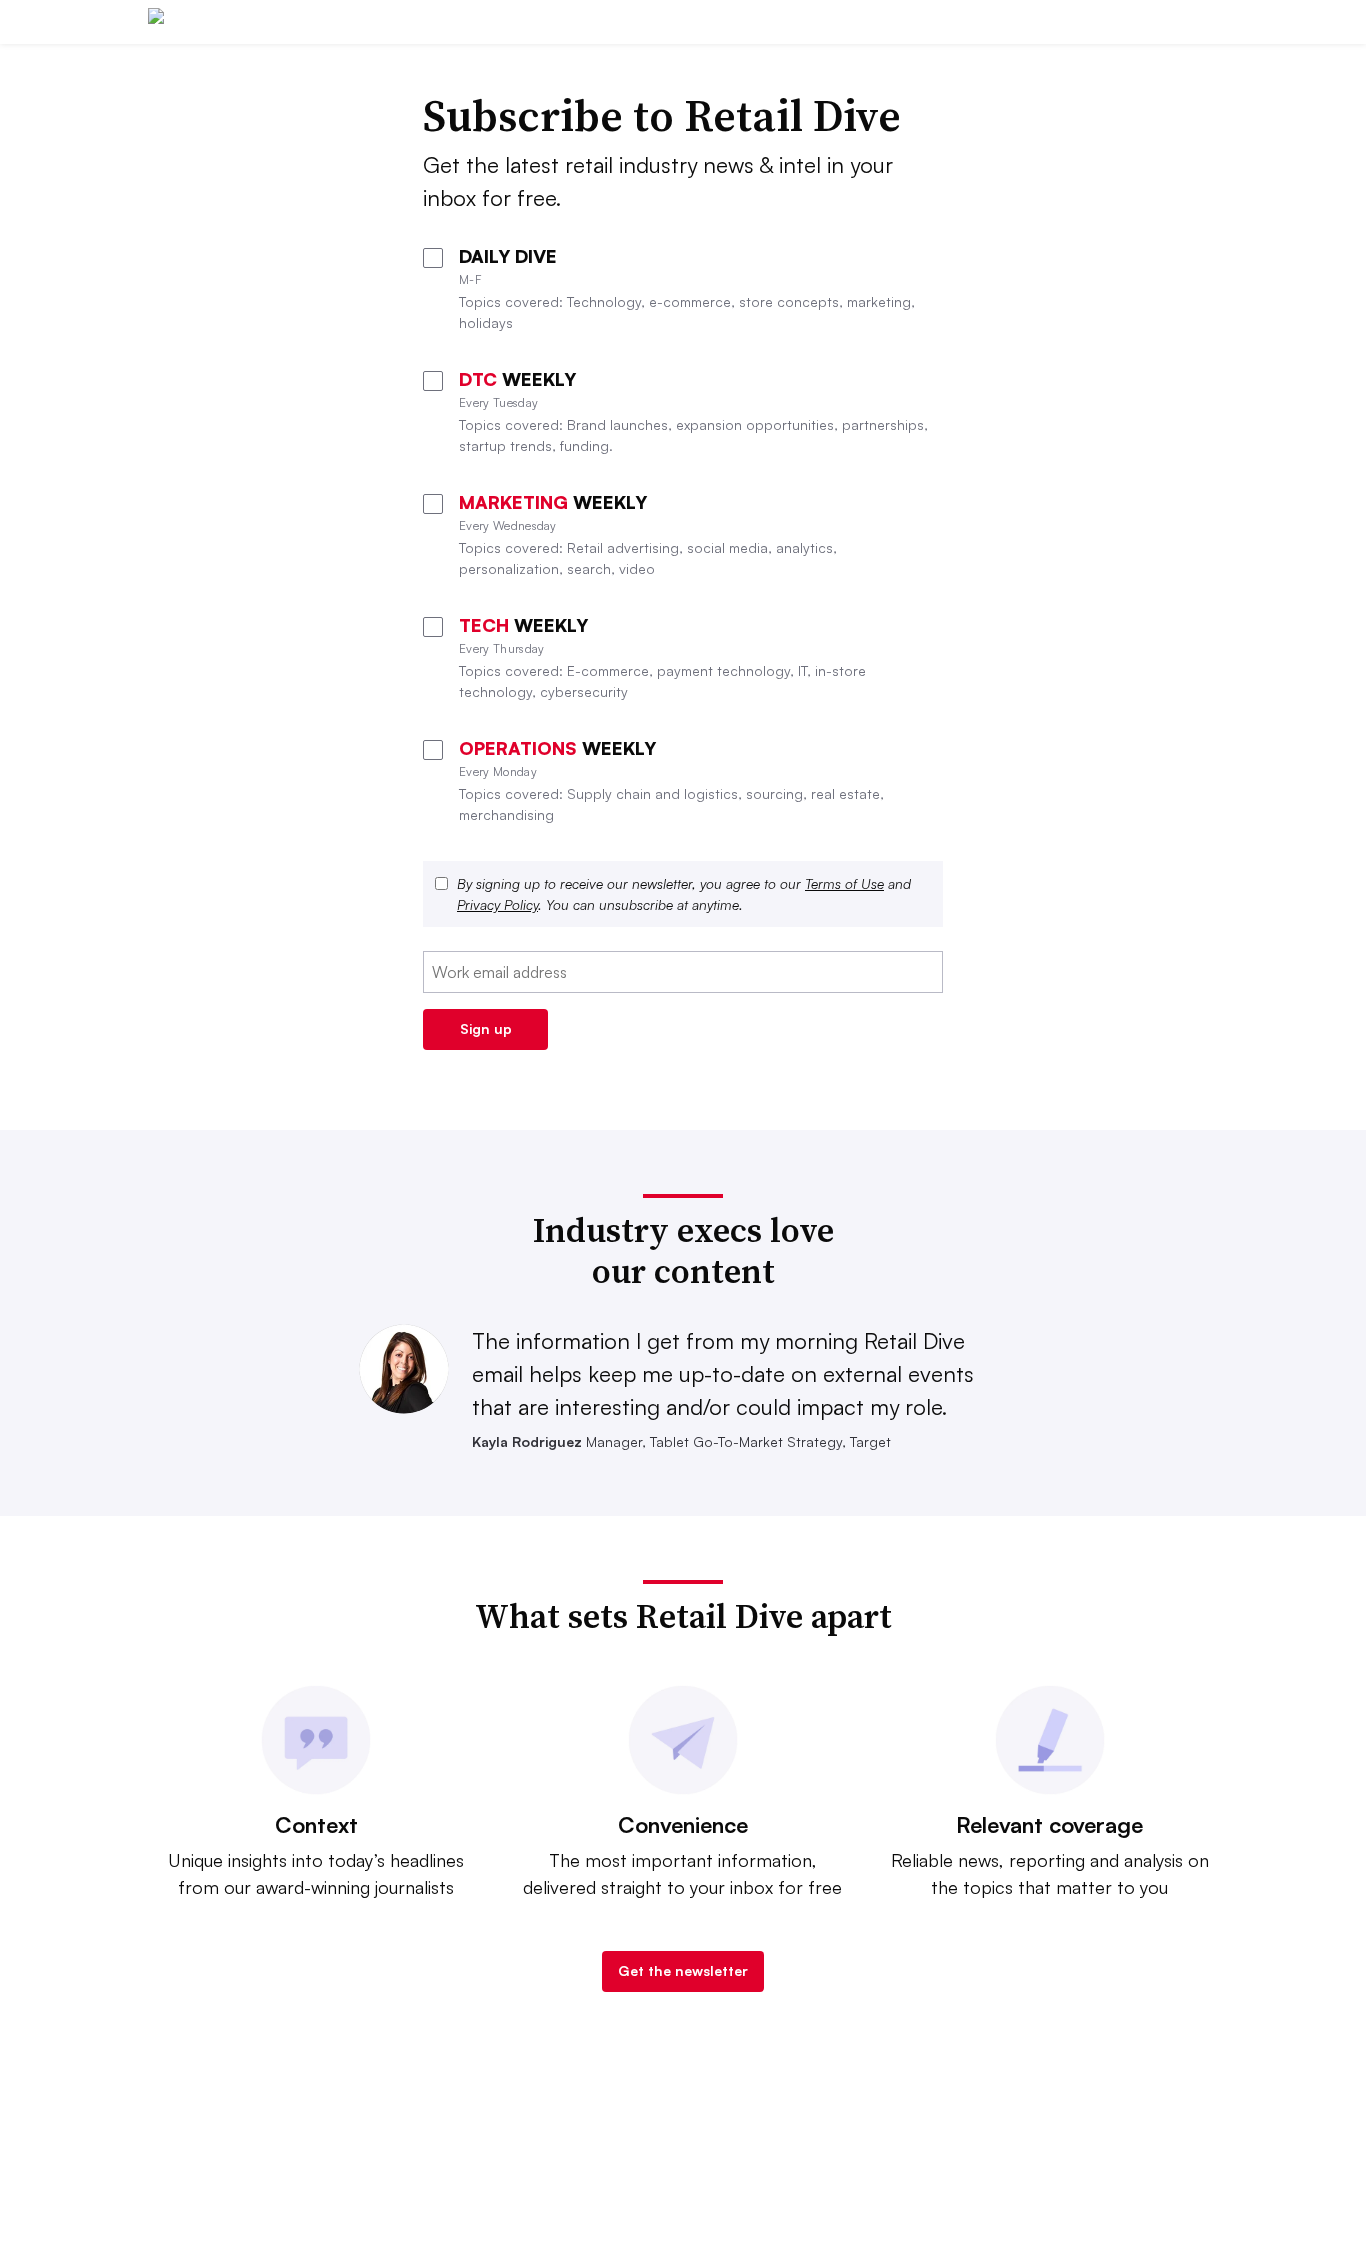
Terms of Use (844, 883)
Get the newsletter (683, 1970)
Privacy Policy (497, 904)
